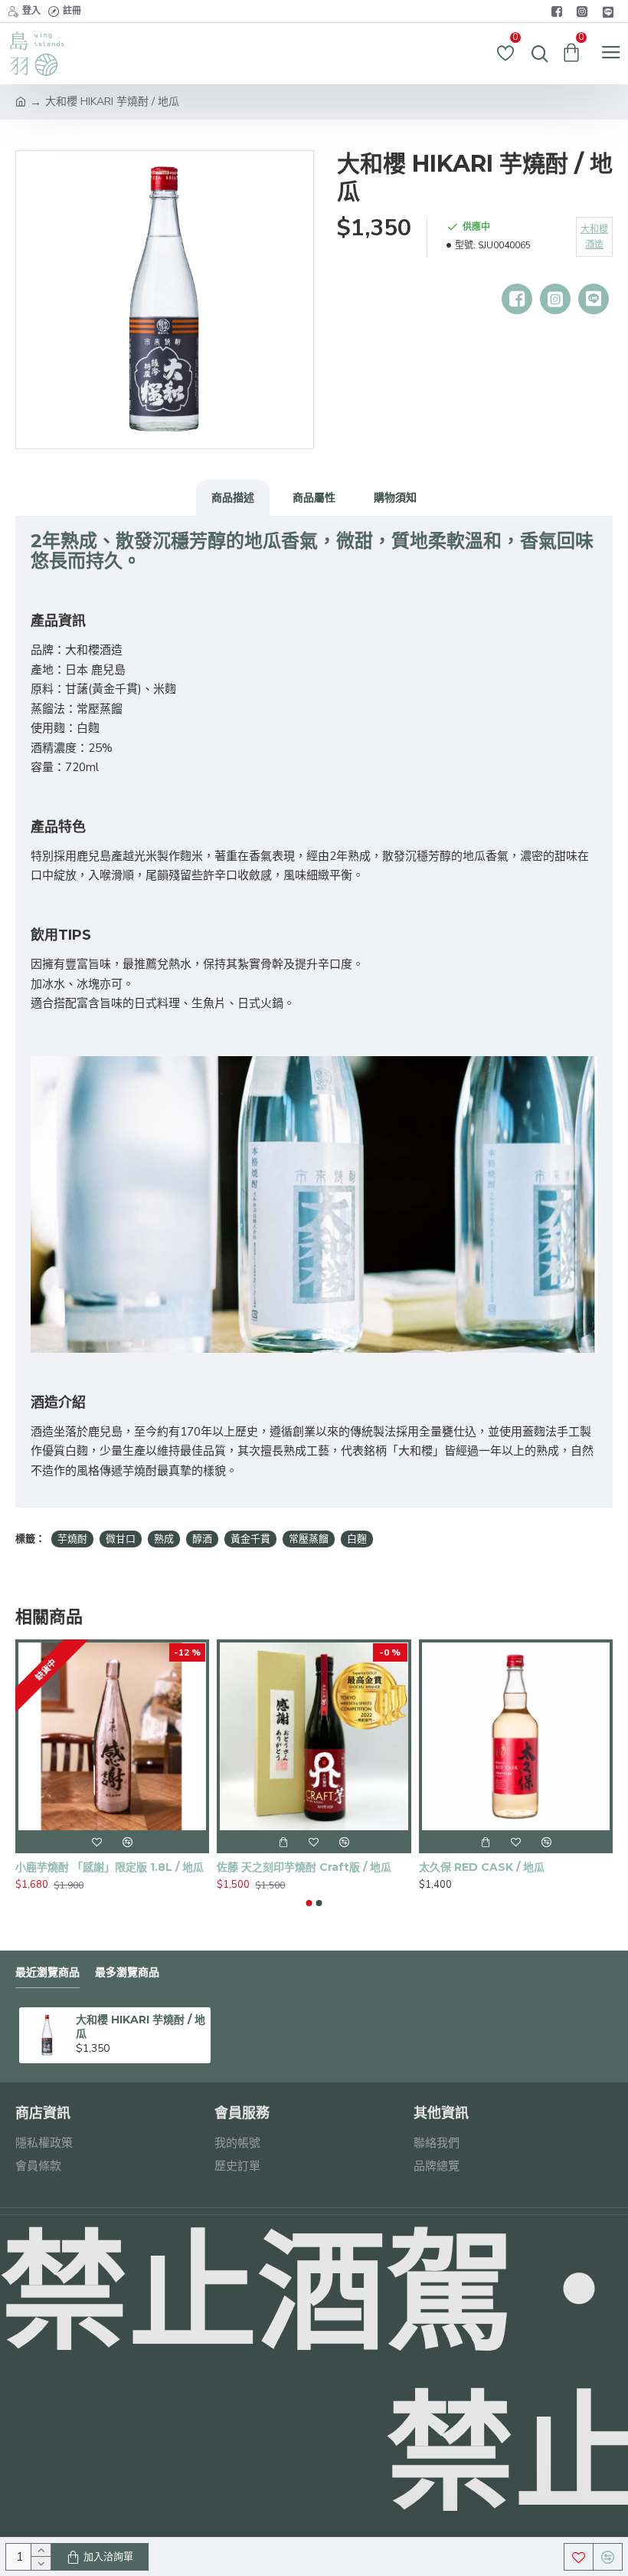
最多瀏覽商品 (127, 1972)
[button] (309, 1903)
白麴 (357, 1539)
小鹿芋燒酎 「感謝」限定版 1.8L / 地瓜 (110, 1867)
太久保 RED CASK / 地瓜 (482, 1867)
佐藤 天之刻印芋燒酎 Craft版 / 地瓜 (304, 1867)
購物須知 (395, 497)
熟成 (164, 1539)
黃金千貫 (250, 1539)
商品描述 (233, 497)
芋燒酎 (72, 1539)
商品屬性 (314, 497)
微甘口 (121, 1539)
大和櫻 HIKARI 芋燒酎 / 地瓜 (141, 2026)
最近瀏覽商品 (47, 1972)
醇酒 (202, 1539)
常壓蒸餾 (309, 1539)
